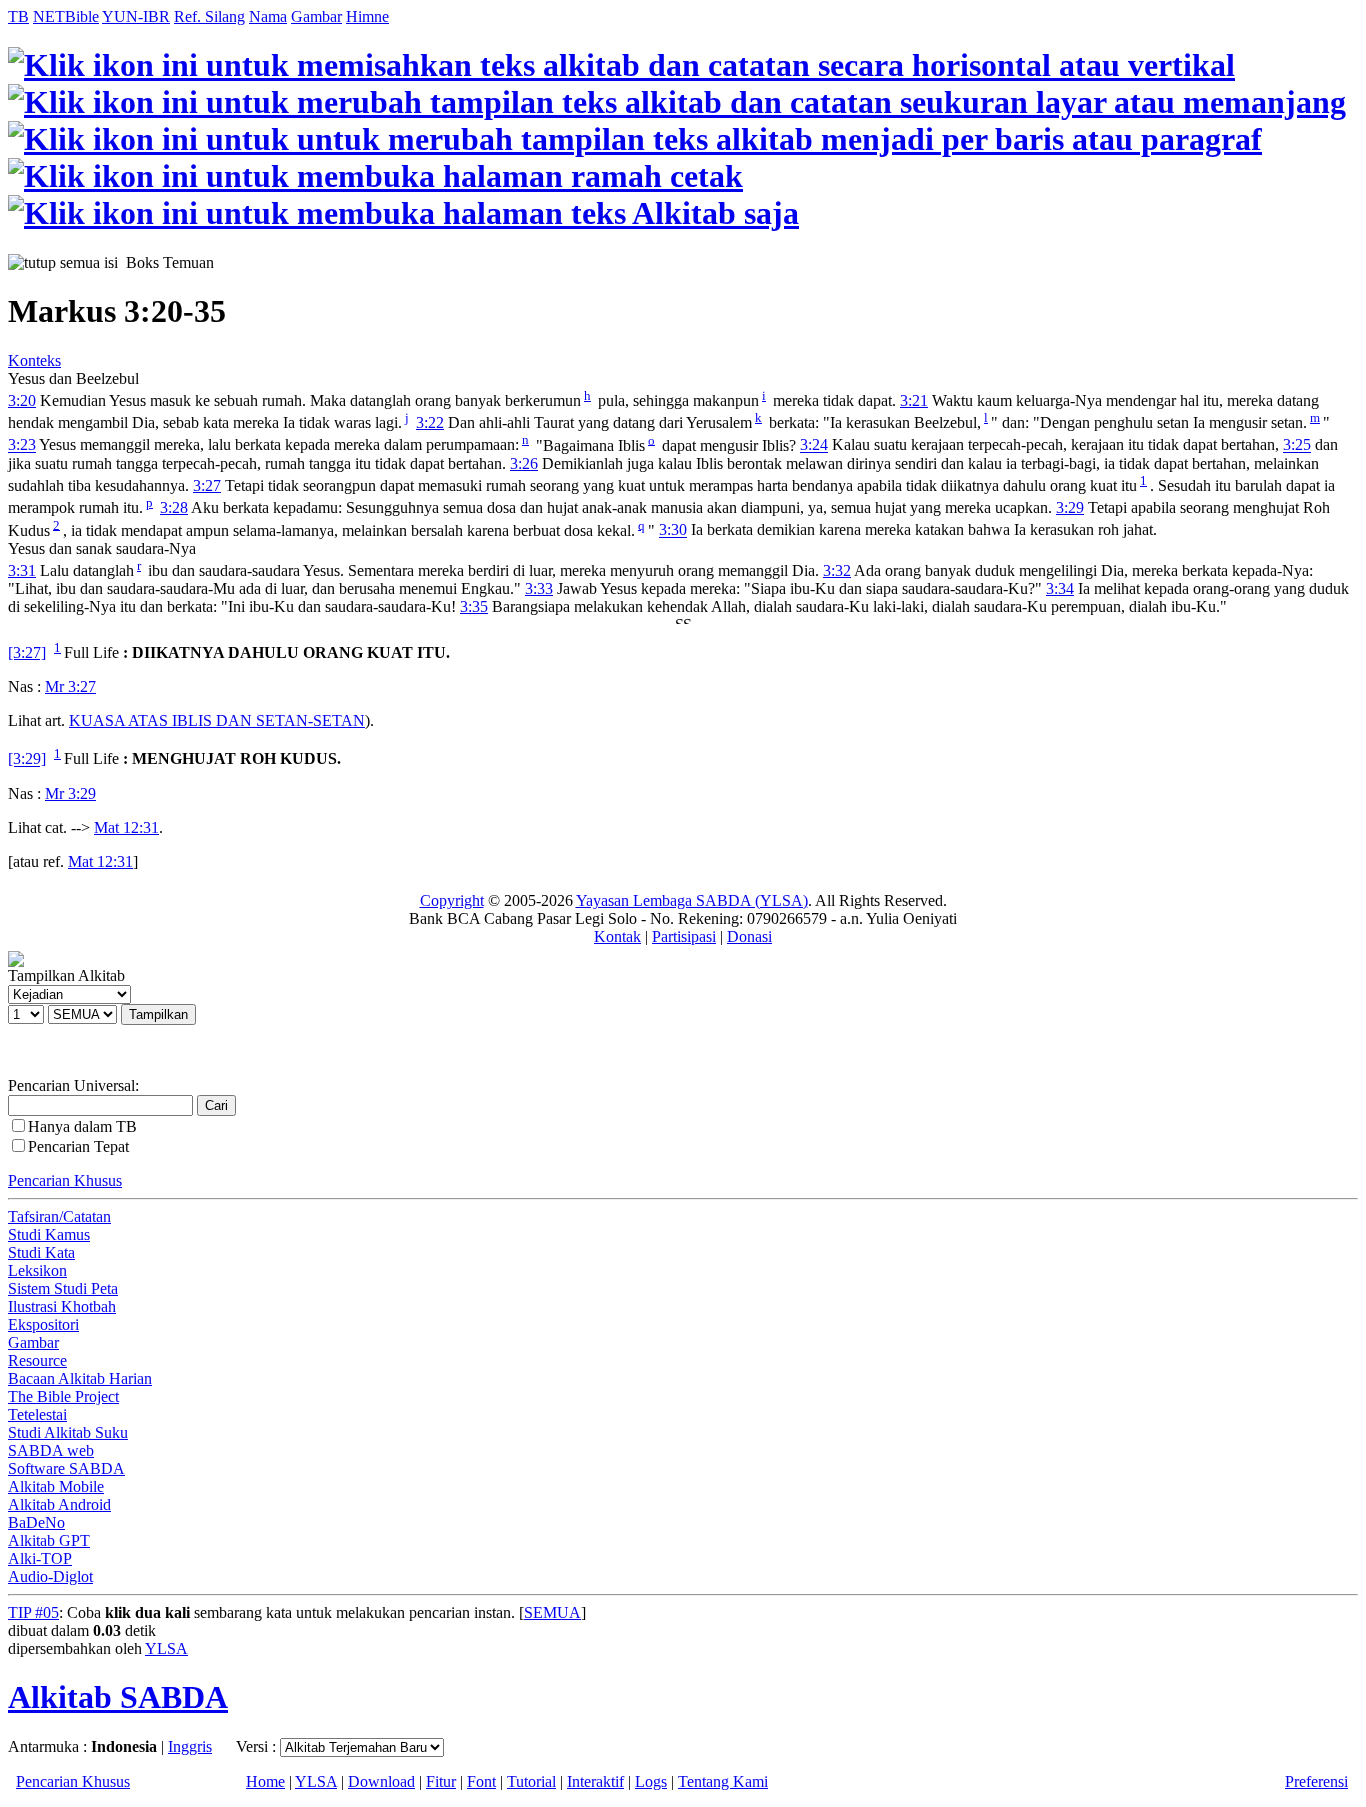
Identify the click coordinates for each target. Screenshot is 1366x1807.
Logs (651, 1781)
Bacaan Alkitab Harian (80, 1378)
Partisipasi (684, 936)
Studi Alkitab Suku (68, 1432)
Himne (367, 16)
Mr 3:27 (70, 686)
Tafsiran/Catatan (59, 1216)
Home (265, 1781)
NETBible (66, 16)
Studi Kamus (49, 1234)
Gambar (316, 16)
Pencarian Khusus (65, 1180)
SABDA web (51, 1450)
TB (18, 16)
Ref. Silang (209, 16)
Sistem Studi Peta (63, 1288)
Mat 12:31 (126, 827)
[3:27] (27, 652)
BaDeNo (36, 1522)
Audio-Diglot (50, 1576)
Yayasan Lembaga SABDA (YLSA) (692, 900)
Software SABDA (66, 1468)
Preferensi (1316, 1781)
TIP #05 (33, 1612)
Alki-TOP (40, 1558)
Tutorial (531, 1781)
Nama (268, 16)
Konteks (34, 360)
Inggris (190, 1746)
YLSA (166, 1648)
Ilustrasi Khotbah (62, 1306)
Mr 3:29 (70, 793)
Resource (37, 1360)
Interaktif (595, 1781)
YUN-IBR (136, 16)
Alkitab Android (59, 1504)
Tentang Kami (723, 1781)
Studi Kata (41, 1252)
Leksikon (37, 1270)
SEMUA (552, 1612)
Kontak (617, 936)
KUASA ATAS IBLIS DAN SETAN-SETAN (217, 720)
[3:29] (27, 759)
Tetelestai (37, 1414)
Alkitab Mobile (56, 1486)
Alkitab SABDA (118, 1697)
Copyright (452, 900)
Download (381, 1781)
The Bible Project (63, 1396)
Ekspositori (43, 1324)
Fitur (441, 1781)
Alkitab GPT (49, 1540)
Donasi (749, 936)
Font (481, 1781)
